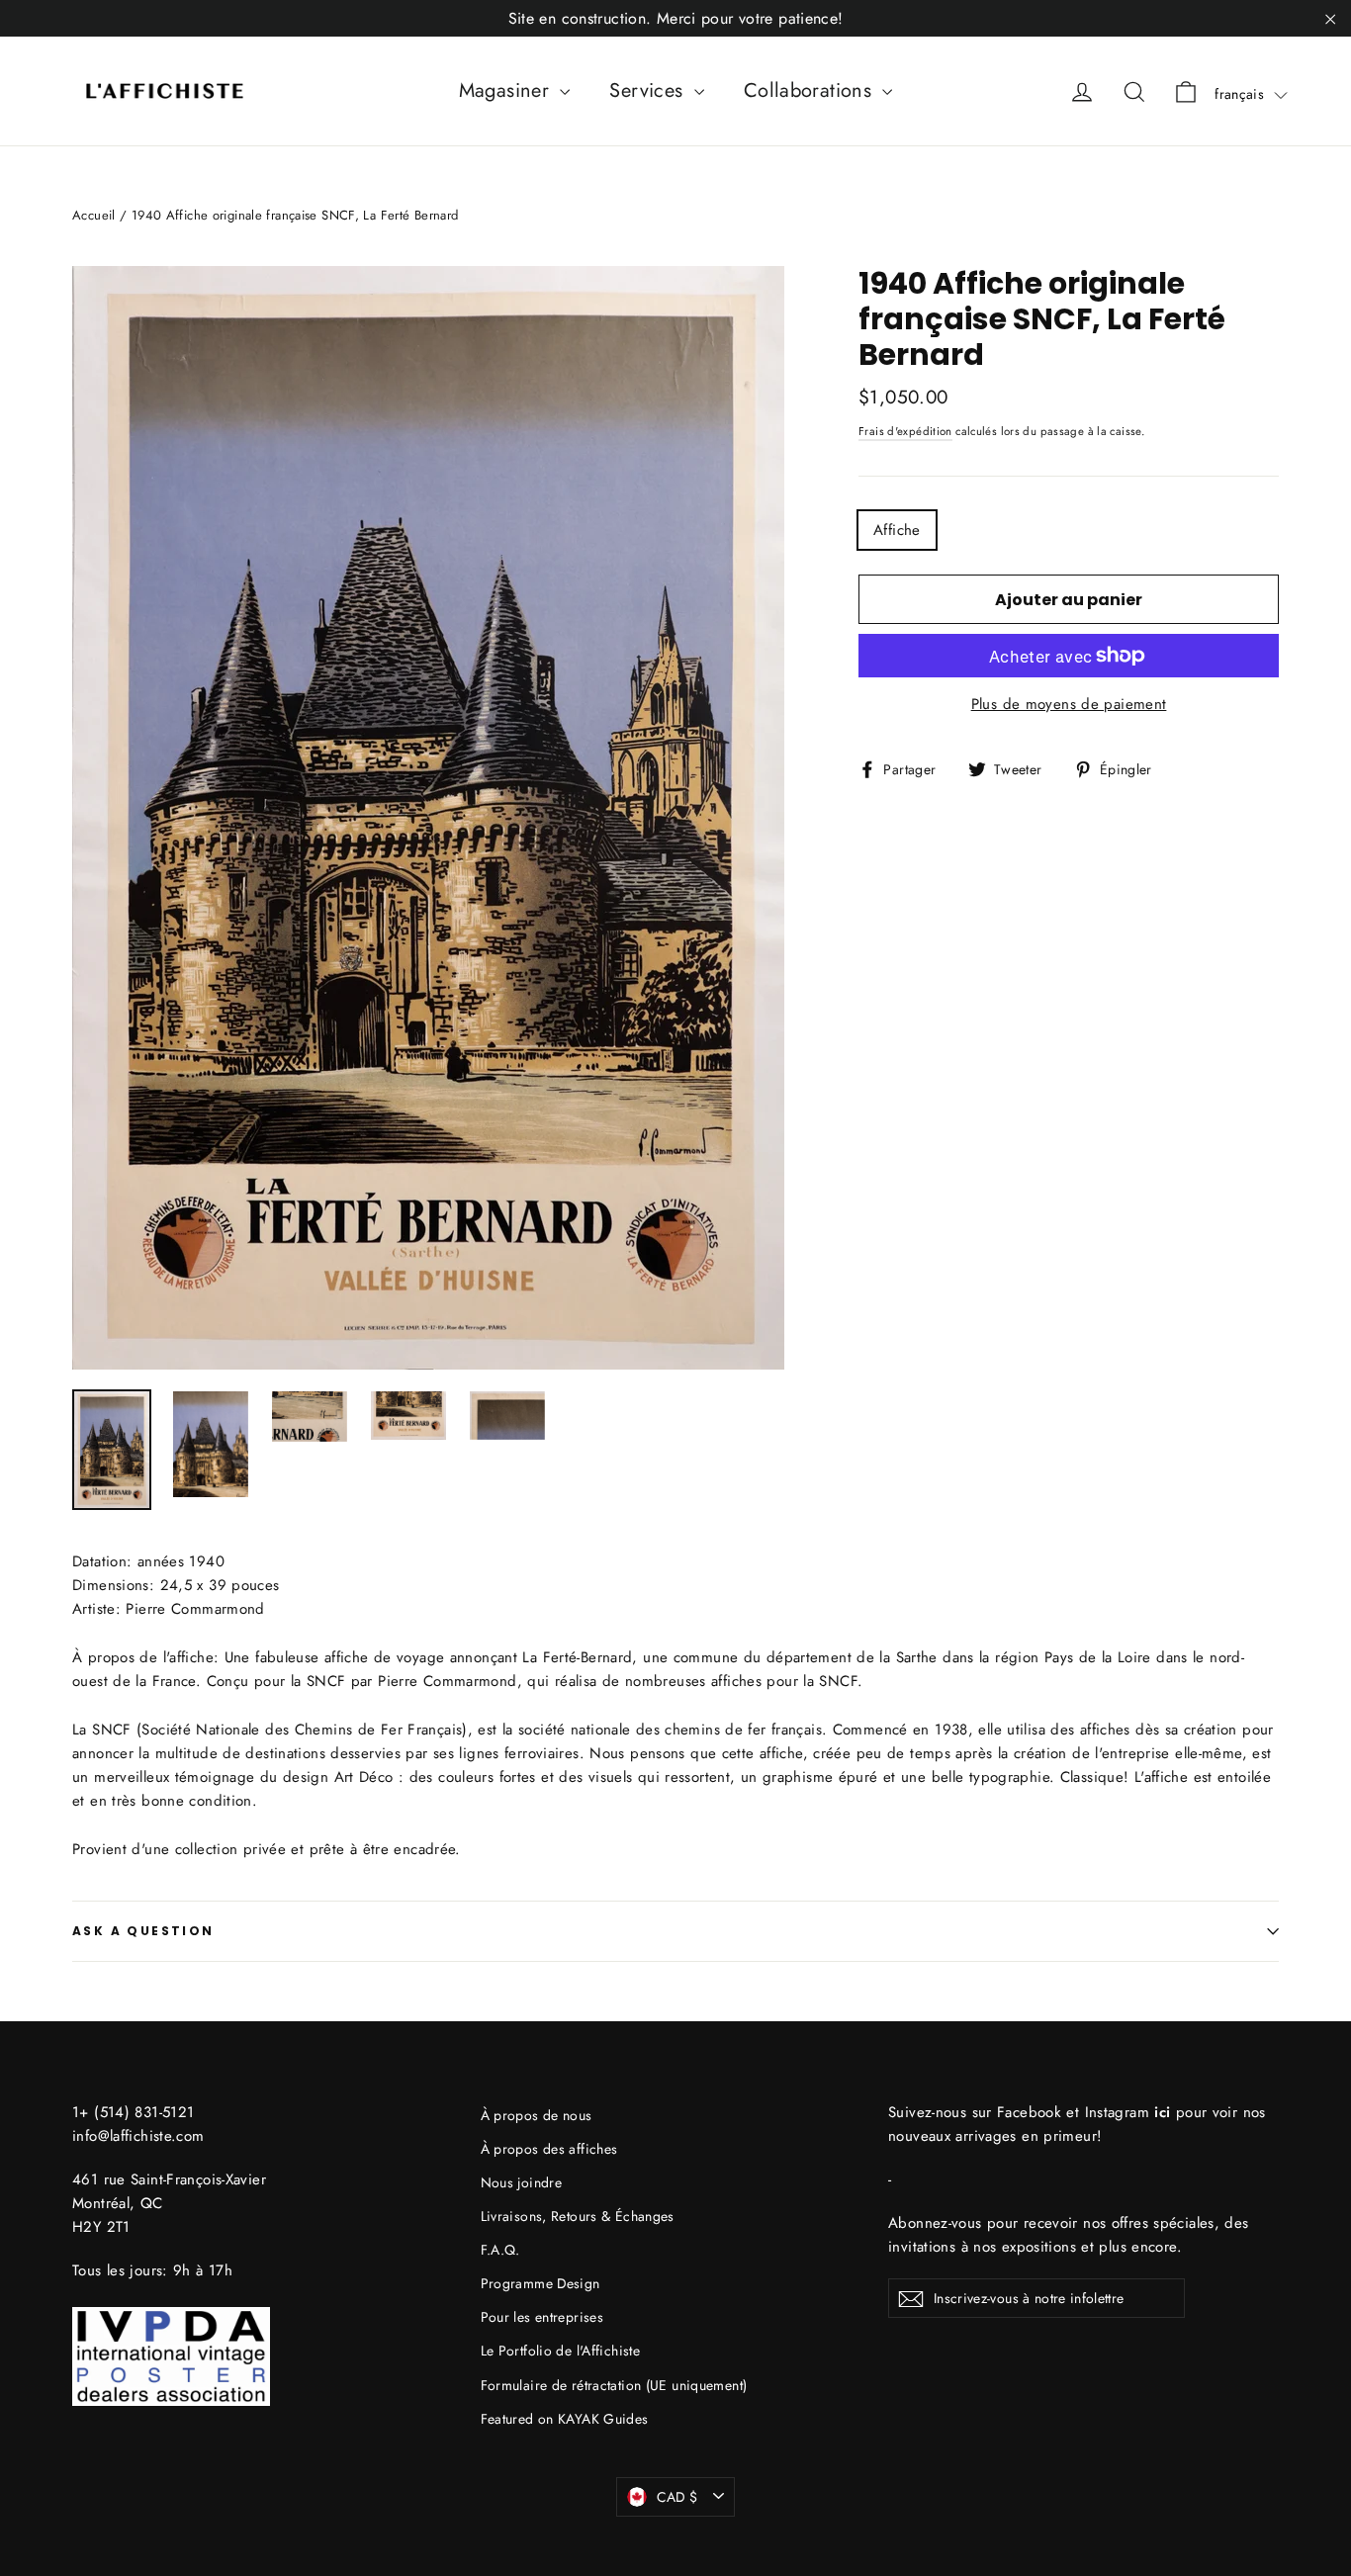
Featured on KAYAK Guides (565, 2419)
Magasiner (507, 90)
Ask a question (143, 1931)
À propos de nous (537, 2115)
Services (649, 90)
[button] (1251, 94)
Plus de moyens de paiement (1069, 704)
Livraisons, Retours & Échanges (578, 2216)
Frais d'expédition (905, 431)
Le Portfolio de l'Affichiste (561, 2351)
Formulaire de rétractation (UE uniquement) (614, 2385)
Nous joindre (522, 2182)
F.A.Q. (500, 2250)
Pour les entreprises (542, 2317)
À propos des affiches (549, 2149)
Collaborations (811, 90)
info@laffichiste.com (138, 2136)
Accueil (94, 215)
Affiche (897, 530)
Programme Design (540, 2283)
